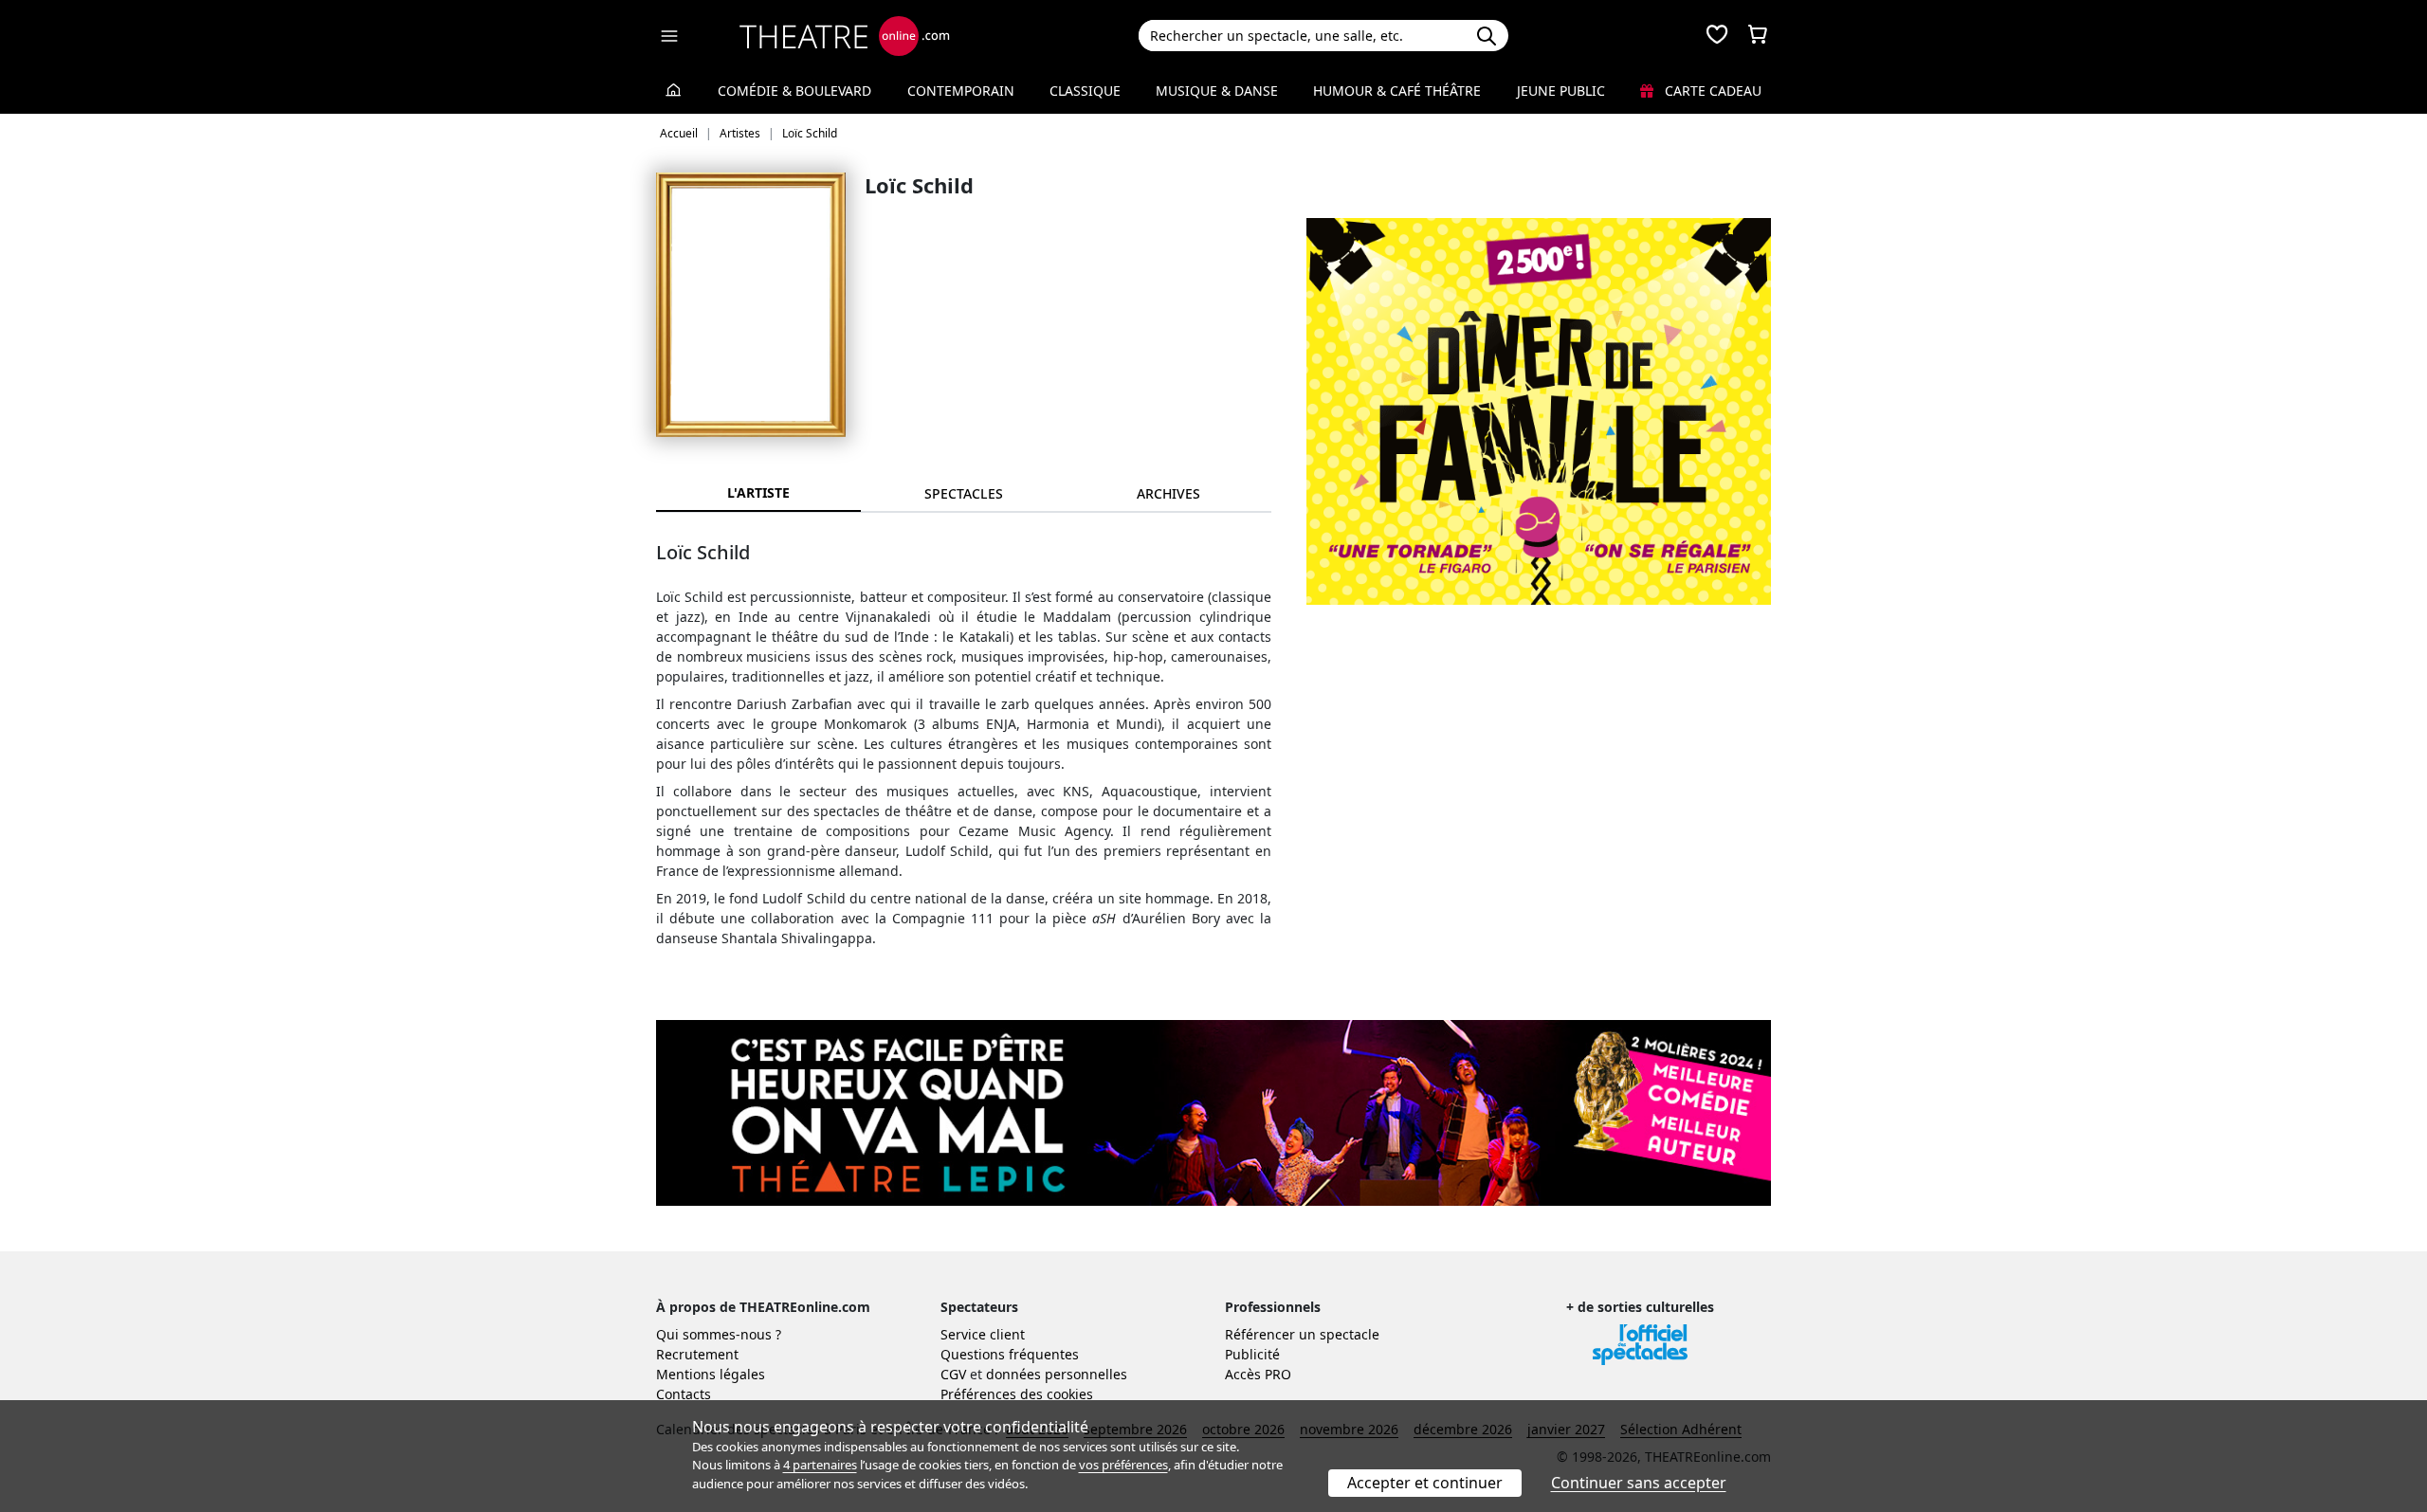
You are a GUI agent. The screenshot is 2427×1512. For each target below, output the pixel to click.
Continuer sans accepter (1639, 1483)
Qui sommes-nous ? (719, 1334)
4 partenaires (820, 1465)
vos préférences (1123, 1465)
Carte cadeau (1711, 91)
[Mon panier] (1758, 36)
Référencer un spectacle (1302, 1334)
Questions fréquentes (1010, 1354)
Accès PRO (1258, 1374)
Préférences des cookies (1017, 1394)
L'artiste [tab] (758, 492)
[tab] (963, 493)
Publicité (1252, 1354)
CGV (953, 1374)
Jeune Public (1561, 91)
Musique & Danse (1217, 91)
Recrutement (697, 1354)
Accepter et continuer (1425, 1483)
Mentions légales (711, 1374)
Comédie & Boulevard (794, 91)
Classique (1085, 91)
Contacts (684, 1394)
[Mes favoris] (1717, 36)
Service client (983, 1334)
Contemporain (961, 91)
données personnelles (1057, 1374)
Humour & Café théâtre (1397, 91)
